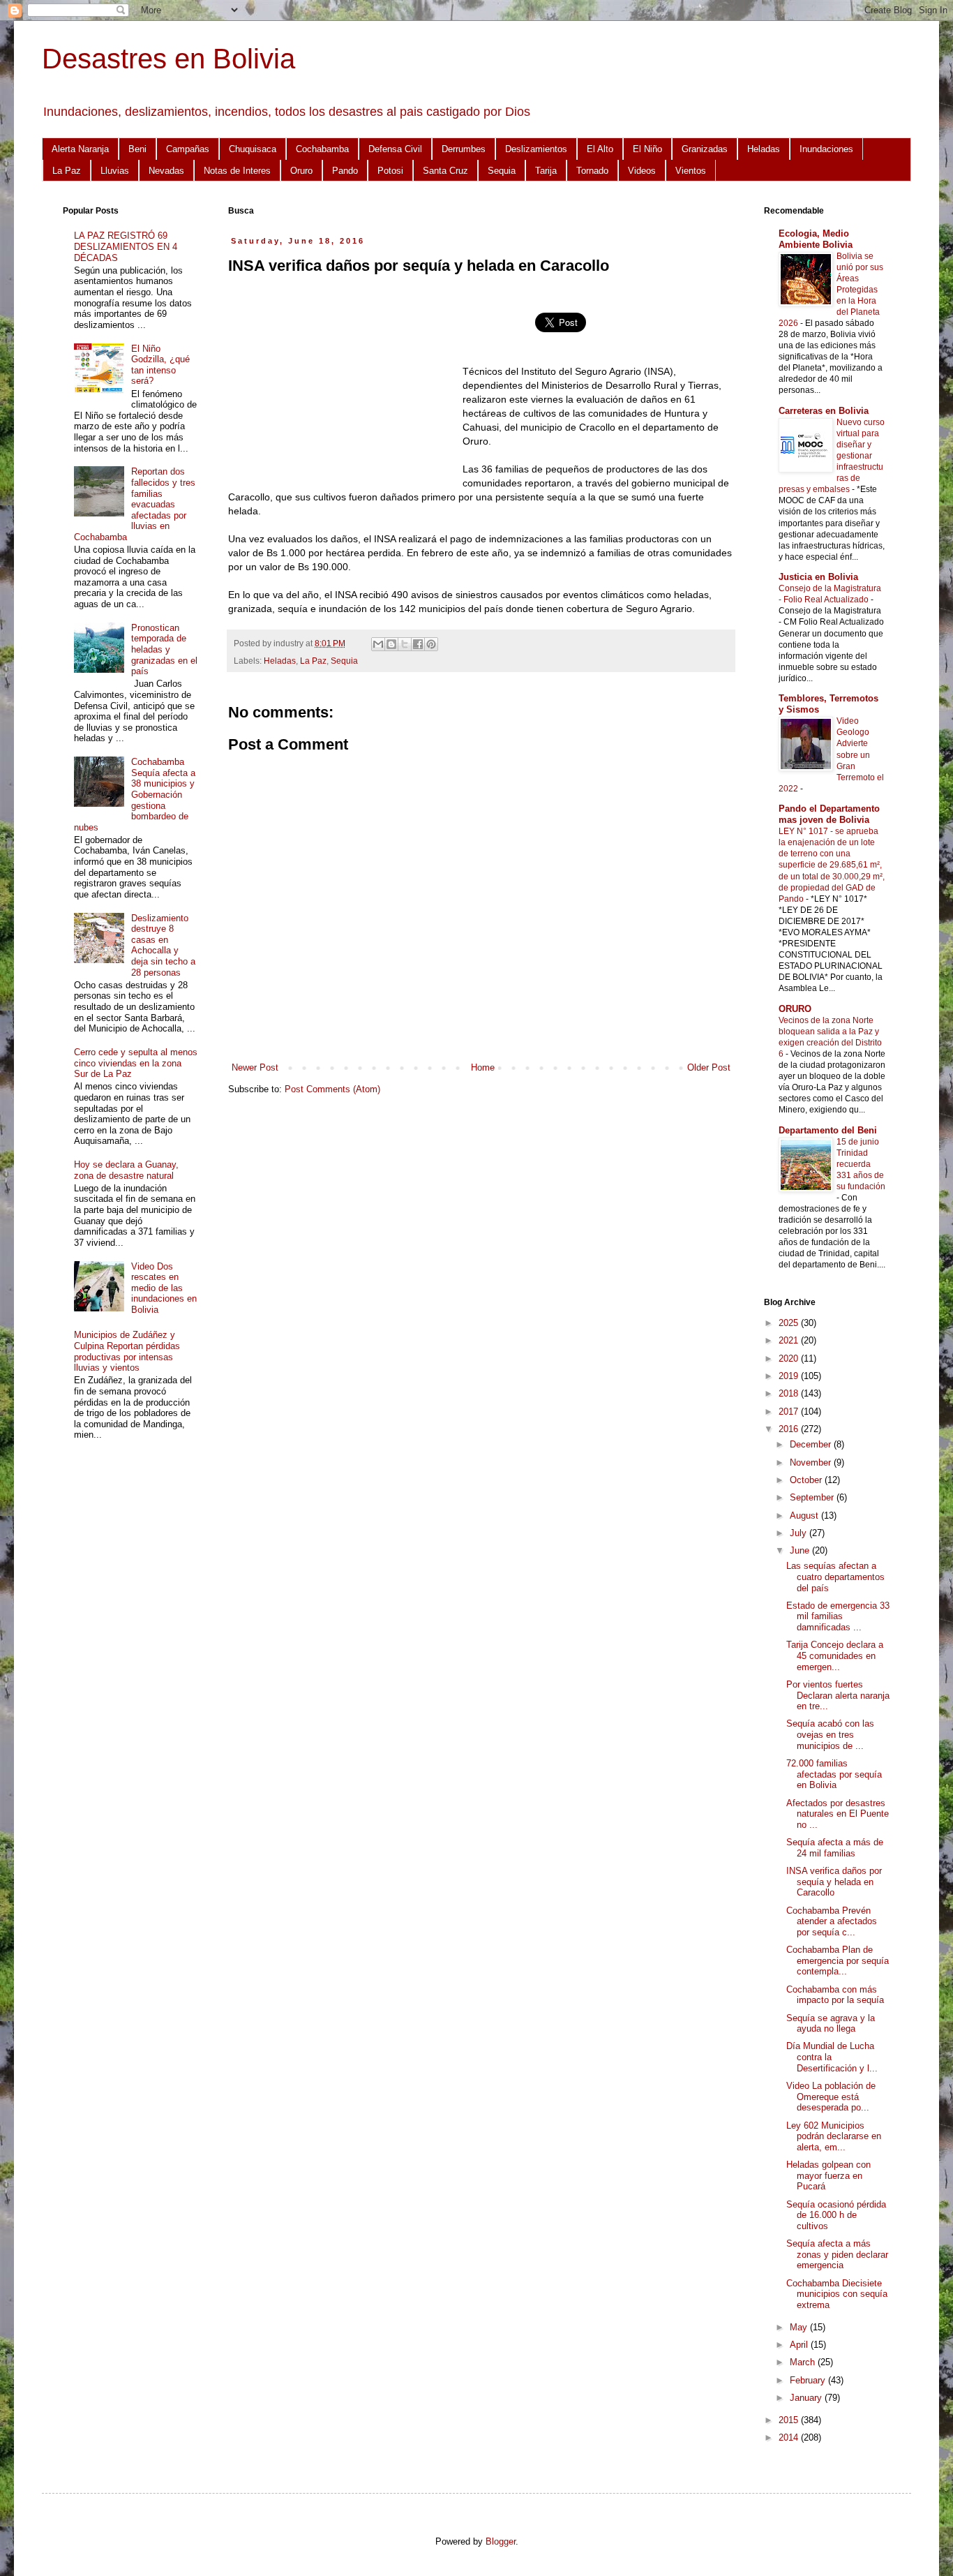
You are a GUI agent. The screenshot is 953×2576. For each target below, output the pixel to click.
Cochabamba (322, 149)
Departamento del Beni (828, 1130)
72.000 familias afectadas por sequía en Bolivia (834, 1774)
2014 (790, 2437)
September (813, 1497)
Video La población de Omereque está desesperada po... (831, 2097)
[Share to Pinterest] (431, 644)
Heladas (764, 149)
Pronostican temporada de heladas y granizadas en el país (164, 649)
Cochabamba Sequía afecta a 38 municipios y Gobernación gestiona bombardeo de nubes (135, 795)
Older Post (709, 1067)
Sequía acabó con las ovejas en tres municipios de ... (830, 1734)
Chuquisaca (253, 149)
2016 (790, 1429)
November (812, 1462)
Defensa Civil (395, 149)
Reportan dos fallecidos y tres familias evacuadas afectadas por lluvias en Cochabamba (135, 504)
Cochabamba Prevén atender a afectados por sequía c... (832, 1921)
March (804, 2362)
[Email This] (378, 644)
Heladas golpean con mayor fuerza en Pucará (828, 2175)
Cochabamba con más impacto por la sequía (835, 1995)
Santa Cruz (445, 171)
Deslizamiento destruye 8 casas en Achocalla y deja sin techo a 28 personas (163, 945)
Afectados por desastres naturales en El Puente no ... (838, 1814)
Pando (345, 171)
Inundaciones (826, 149)
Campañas (188, 149)
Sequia (502, 171)
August (805, 1516)
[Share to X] (405, 644)
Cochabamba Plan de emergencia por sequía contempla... (838, 1960)
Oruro (301, 171)
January (807, 2398)
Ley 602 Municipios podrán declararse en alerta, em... (834, 2136)
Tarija (546, 171)
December (812, 1444)
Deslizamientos (536, 149)
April (800, 2345)
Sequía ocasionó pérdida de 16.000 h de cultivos (836, 2215)
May (800, 2327)
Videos (642, 171)
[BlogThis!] (391, 644)
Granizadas (705, 149)
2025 (790, 1323)
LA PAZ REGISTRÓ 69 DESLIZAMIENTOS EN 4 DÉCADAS (126, 246)
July (800, 1533)
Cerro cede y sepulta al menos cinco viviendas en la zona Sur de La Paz (136, 1063)
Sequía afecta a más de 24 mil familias (835, 1848)
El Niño (647, 149)
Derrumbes (464, 149)
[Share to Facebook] (418, 644)
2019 (790, 1376)
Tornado (592, 171)
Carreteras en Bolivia (824, 411)
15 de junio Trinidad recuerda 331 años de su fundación (861, 1164)
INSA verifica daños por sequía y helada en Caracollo (834, 1882)
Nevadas (166, 171)
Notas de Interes (237, 171)
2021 (790, 1340)
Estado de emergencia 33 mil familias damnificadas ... (838, 1616)
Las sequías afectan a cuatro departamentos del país (835, 1577)
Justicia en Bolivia (818, 577)
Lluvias (115, 171)
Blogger (501, 2541)
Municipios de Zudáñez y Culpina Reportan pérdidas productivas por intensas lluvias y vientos (127, 1351)
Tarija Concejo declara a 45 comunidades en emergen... (835, 1655)
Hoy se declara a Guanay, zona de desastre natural (126, 1170)
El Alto (600, 149)
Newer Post (255, 1067)
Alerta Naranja (80, 149)
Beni (137, 149)
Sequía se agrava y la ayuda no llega (831, 2024)
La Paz (67, 171)
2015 (790, 2420)
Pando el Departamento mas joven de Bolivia (829, 814)
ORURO (795, 1009)
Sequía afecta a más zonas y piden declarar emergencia (837, 2254)
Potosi (390, 171)
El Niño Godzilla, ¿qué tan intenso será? (160, 365)
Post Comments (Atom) (332, 1089)
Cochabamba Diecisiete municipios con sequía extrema (837, 2294)
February (809, 2380)
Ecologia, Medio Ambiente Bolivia (816, 239)
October (807, 1480)
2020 (790, 1358)
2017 (790, 1412)
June (801, 1550)
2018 (790, 1393)
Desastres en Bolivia (168, 59)
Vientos (691, 171)
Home (483, 1067)
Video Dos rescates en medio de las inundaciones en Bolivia (164, 1288)
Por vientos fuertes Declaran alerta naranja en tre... (838, 1695)
